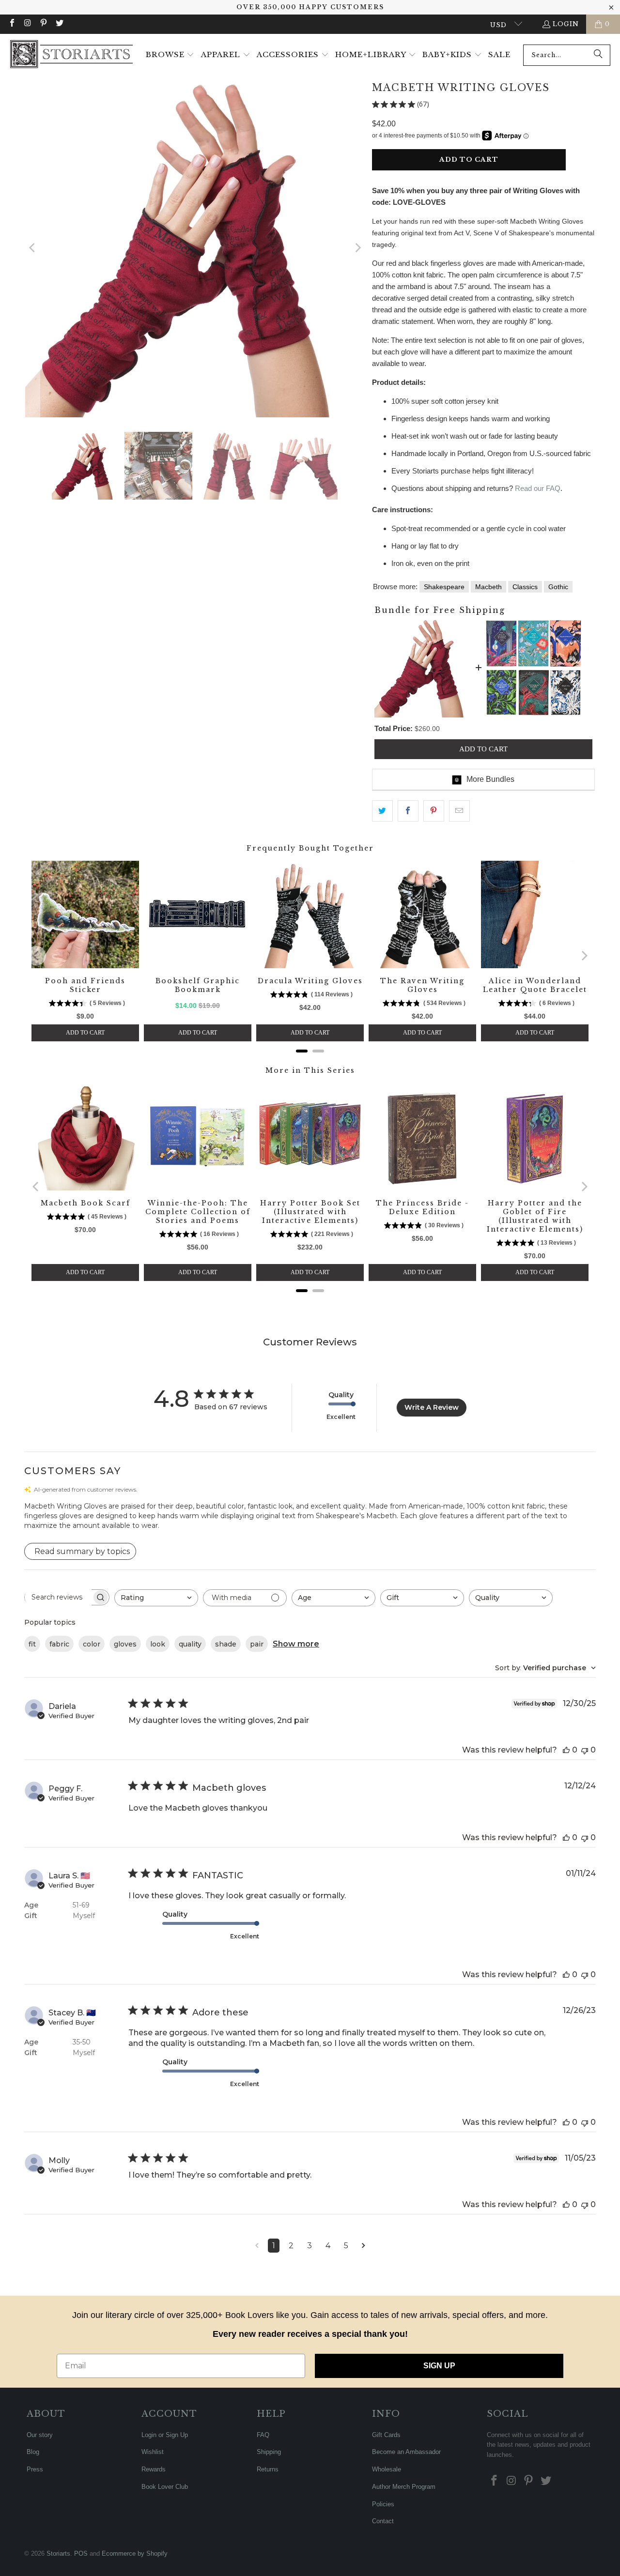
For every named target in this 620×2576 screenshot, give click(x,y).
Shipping (269, 2452)
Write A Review (432, 1407)
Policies (383, 2504)
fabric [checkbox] (59, 1644)
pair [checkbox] (257, 1644)
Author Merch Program (404, 2487)
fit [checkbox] (32, 1644)
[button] (170, 55)
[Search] (598, 55)
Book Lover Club (165, 2487)
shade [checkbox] (226, 1644)
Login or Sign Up (165, 2435)
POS (81, 2553)
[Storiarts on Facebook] (12, 24)
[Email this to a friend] (459, 811)
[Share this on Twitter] (382, 811)
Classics (525, 587)
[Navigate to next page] (364, 2246)
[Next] (357, 248)
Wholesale (387, 2469)
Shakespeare (444, 587)
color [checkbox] (92, 1644)
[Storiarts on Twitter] (59, 24)
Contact (383, 2521)
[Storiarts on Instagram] (27, 24)
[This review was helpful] (566, 1750)
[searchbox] (58, 1597)
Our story (40, 2435)
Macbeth (488, 587)
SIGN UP (439, 2366)
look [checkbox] (158, 1644)
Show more (296, 1644)
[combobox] (567, 55)
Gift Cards (386, 2435)
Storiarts (58, 2553)
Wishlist (153, 2452)
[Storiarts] (71, 55)
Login (566, 24)
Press (35, 2469)
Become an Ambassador (406, 2452)
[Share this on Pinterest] (434, 811)
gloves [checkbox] (125, 1644)
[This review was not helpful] (585, 1750)
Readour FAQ (538, 488)
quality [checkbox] (190, 1644)
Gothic (558, 587)
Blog (33, 2452)
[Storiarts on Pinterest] (43, 24)
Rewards (154, 2469)
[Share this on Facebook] (408, 811)
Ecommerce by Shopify (135, 2553)
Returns (268, 2469)
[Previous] (32, 248)
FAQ (263, 2435)
